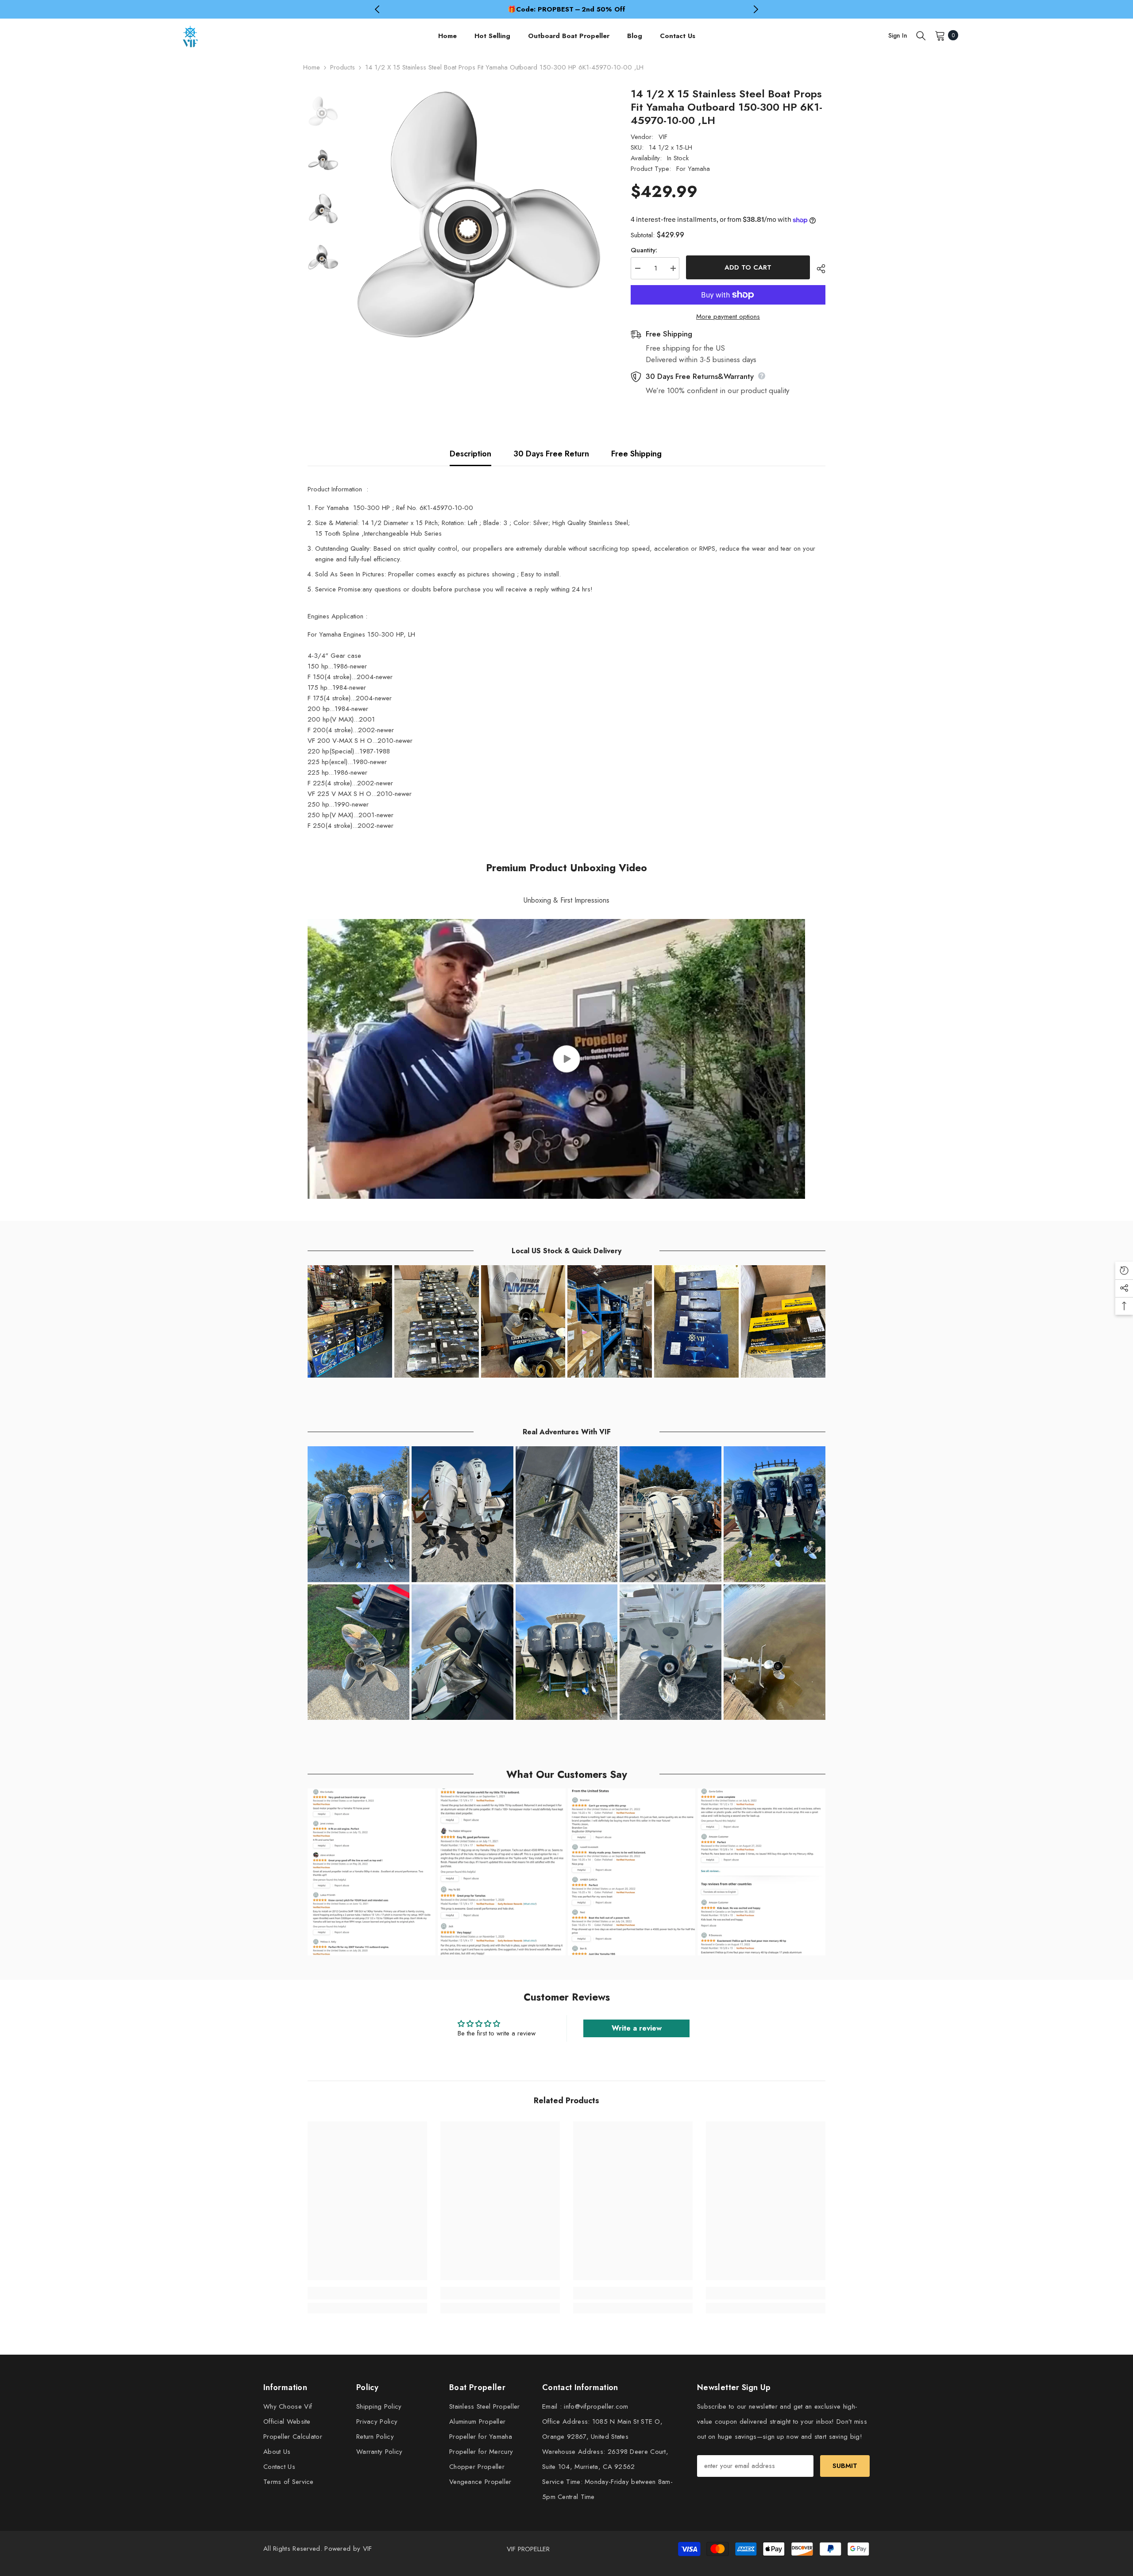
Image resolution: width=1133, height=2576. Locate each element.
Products (343, 67)
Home (312, 67)
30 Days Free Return (551, 454)
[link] (367, 2293)
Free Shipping (636, 454)
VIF (663, 137)
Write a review (637, 2028)
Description (470, 454)
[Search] (921, 35)
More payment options (728, 317)
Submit (845, 2466)
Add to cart (748, 267)
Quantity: (644, 250)
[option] (566, 9)
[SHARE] (818, 269)
